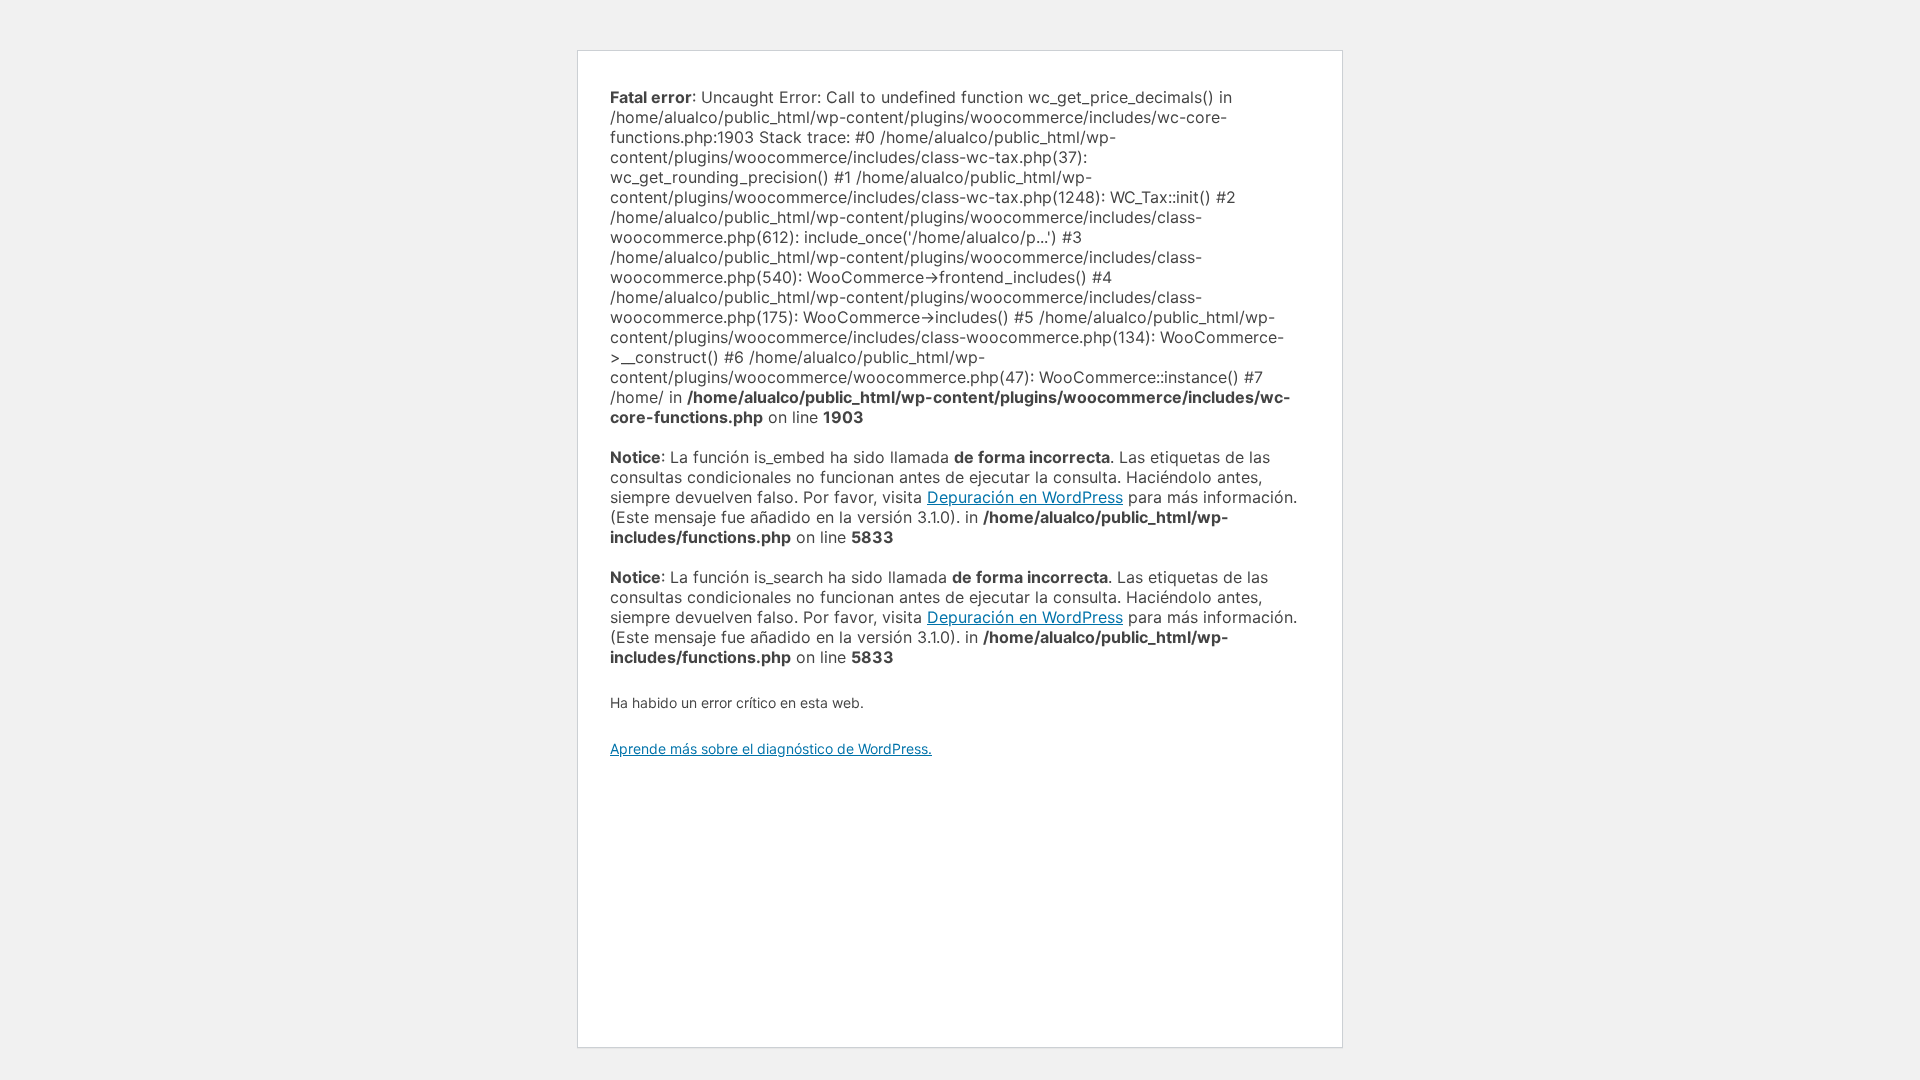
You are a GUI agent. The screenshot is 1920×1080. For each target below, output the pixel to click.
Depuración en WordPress (1025, 497)
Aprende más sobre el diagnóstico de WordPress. (771, 748)
